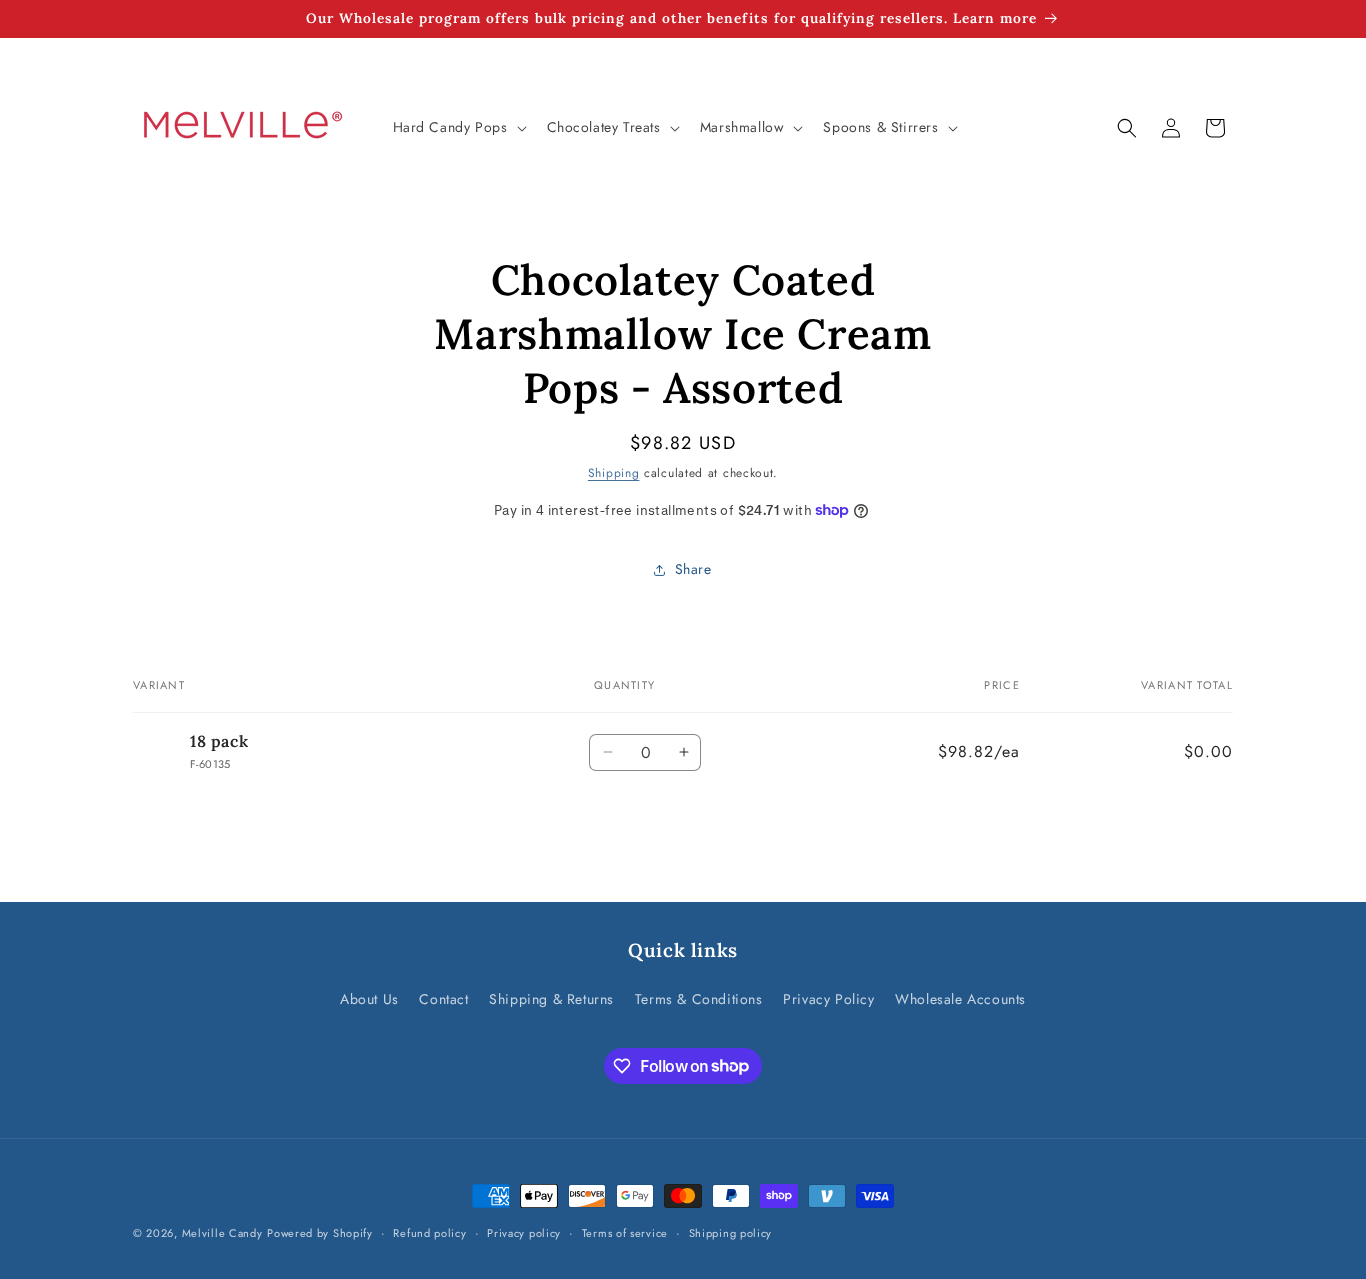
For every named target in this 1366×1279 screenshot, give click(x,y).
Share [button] (693, 569)
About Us (369, 999)
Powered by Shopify (320, 1233)
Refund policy (429, 1232)
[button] (458, 127)
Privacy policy (524, 1232)
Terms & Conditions (699, 999)
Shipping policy (731, 1232)
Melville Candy (222, 1233)
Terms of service (625, 1232)
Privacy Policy (828, 999)
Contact (443, 999)
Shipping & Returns (551, 999)
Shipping (614, 473)
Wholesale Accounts (960, 999)
